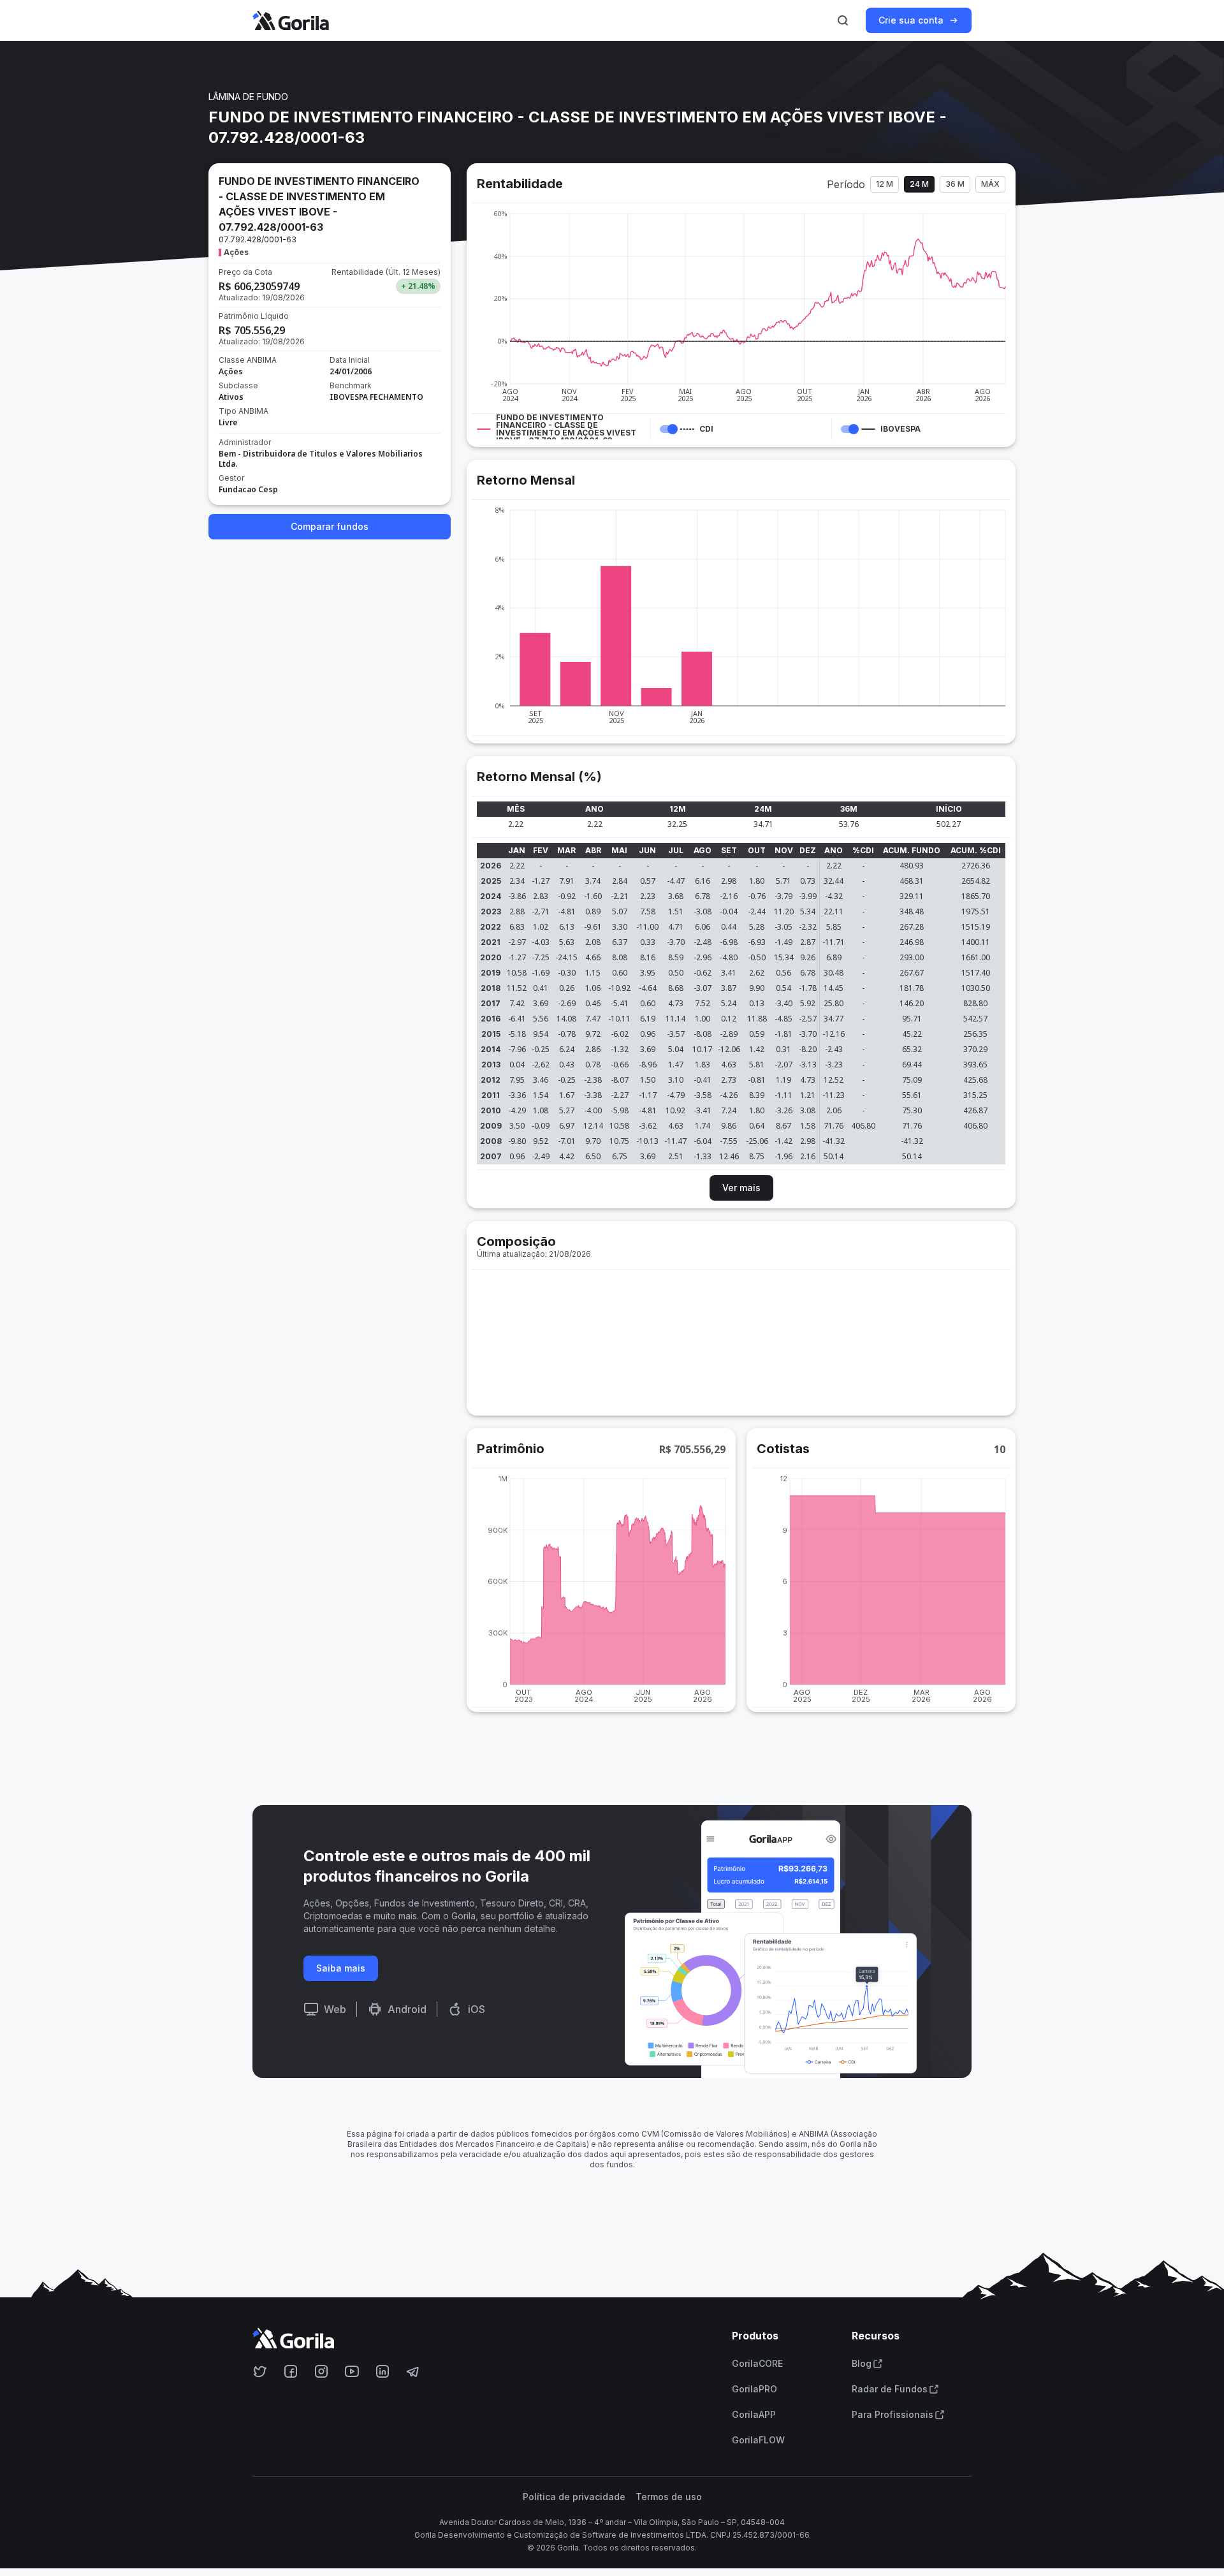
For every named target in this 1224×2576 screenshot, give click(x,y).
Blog (862, 2364)
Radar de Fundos (890, 2389)
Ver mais (741, 1188)
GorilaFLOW (758, 2440)
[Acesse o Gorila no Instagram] (321, 2371)
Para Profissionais (892, 2415)
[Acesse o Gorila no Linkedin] (382, 2371)
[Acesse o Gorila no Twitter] (260, 2371)
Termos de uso (669, 2497)
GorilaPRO (754, 2389)
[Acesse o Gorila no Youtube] (352, 2371)
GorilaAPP (754, 2415)
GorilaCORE (757, 2364)
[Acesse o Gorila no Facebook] (291, 2371)
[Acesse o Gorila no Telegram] (413, 2371)
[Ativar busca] (843, 20)
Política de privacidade (574, 2497)
